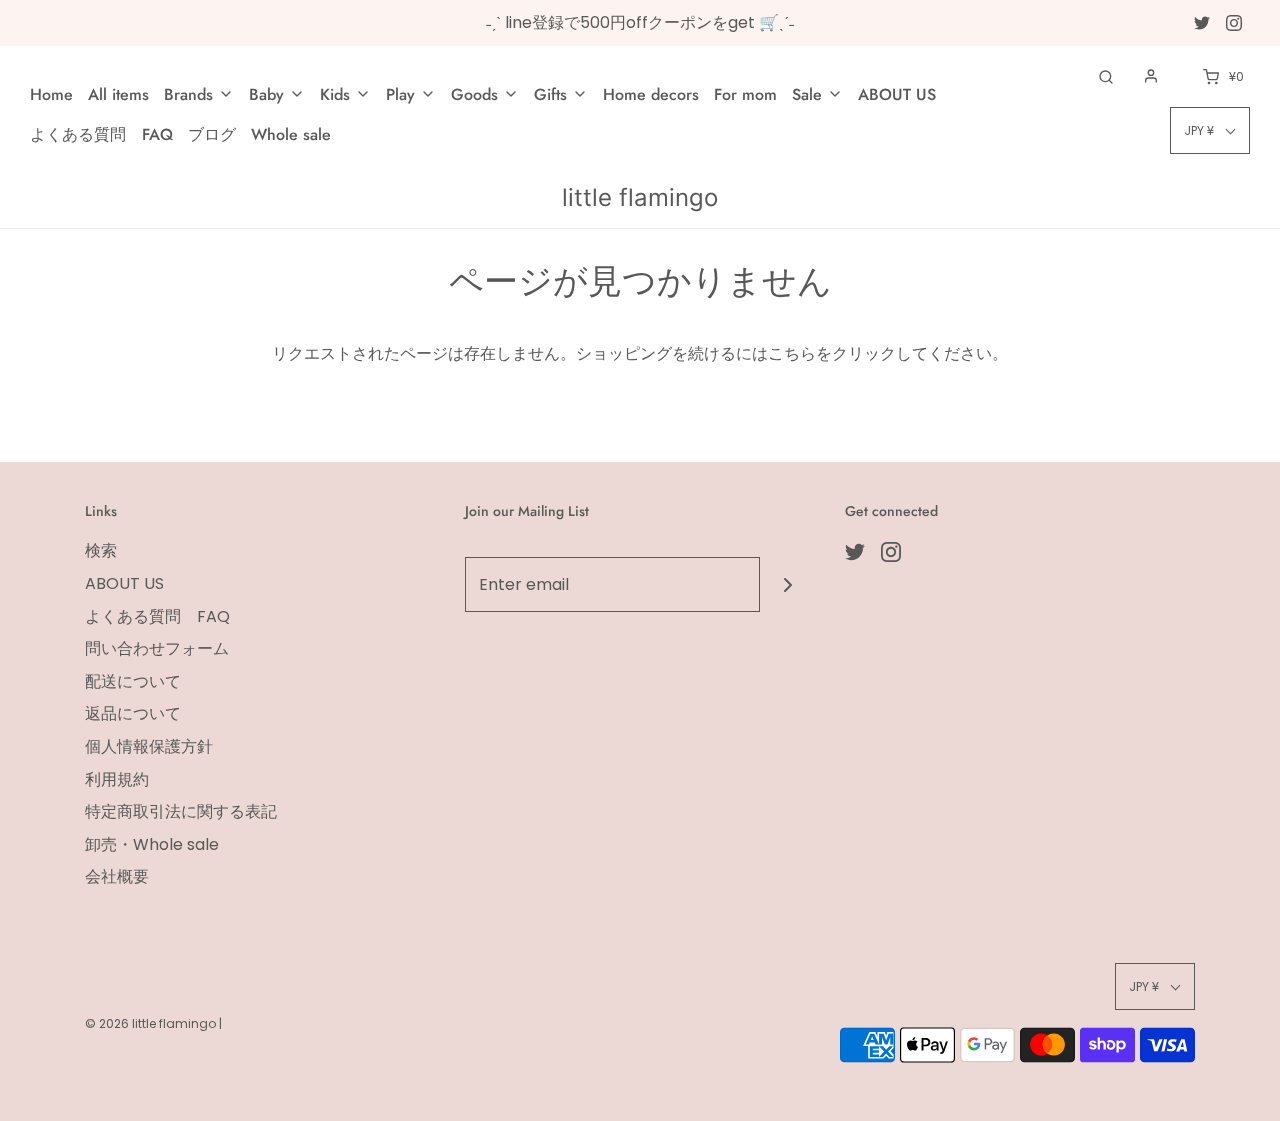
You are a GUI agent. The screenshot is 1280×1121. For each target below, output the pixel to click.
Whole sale (291, 134)
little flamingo (640, 198)
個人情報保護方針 (149, 746)
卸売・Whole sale (152, 844)
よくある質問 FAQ (101, 134)
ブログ (212, 134)
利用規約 (117, 779)
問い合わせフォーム (157, 648)
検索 (101, 550)
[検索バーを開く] (1106, 76)
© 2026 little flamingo (152, 1023)
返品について (133, 713)
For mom (745, 94)
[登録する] (787, 584)
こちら (792, 353)
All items (118, 94)
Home (51, 94)
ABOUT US (897, 94)
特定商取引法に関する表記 (181, 811)
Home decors (651, 94)
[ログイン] (1151, 76)
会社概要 (117, 876)
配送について (133, 681)
